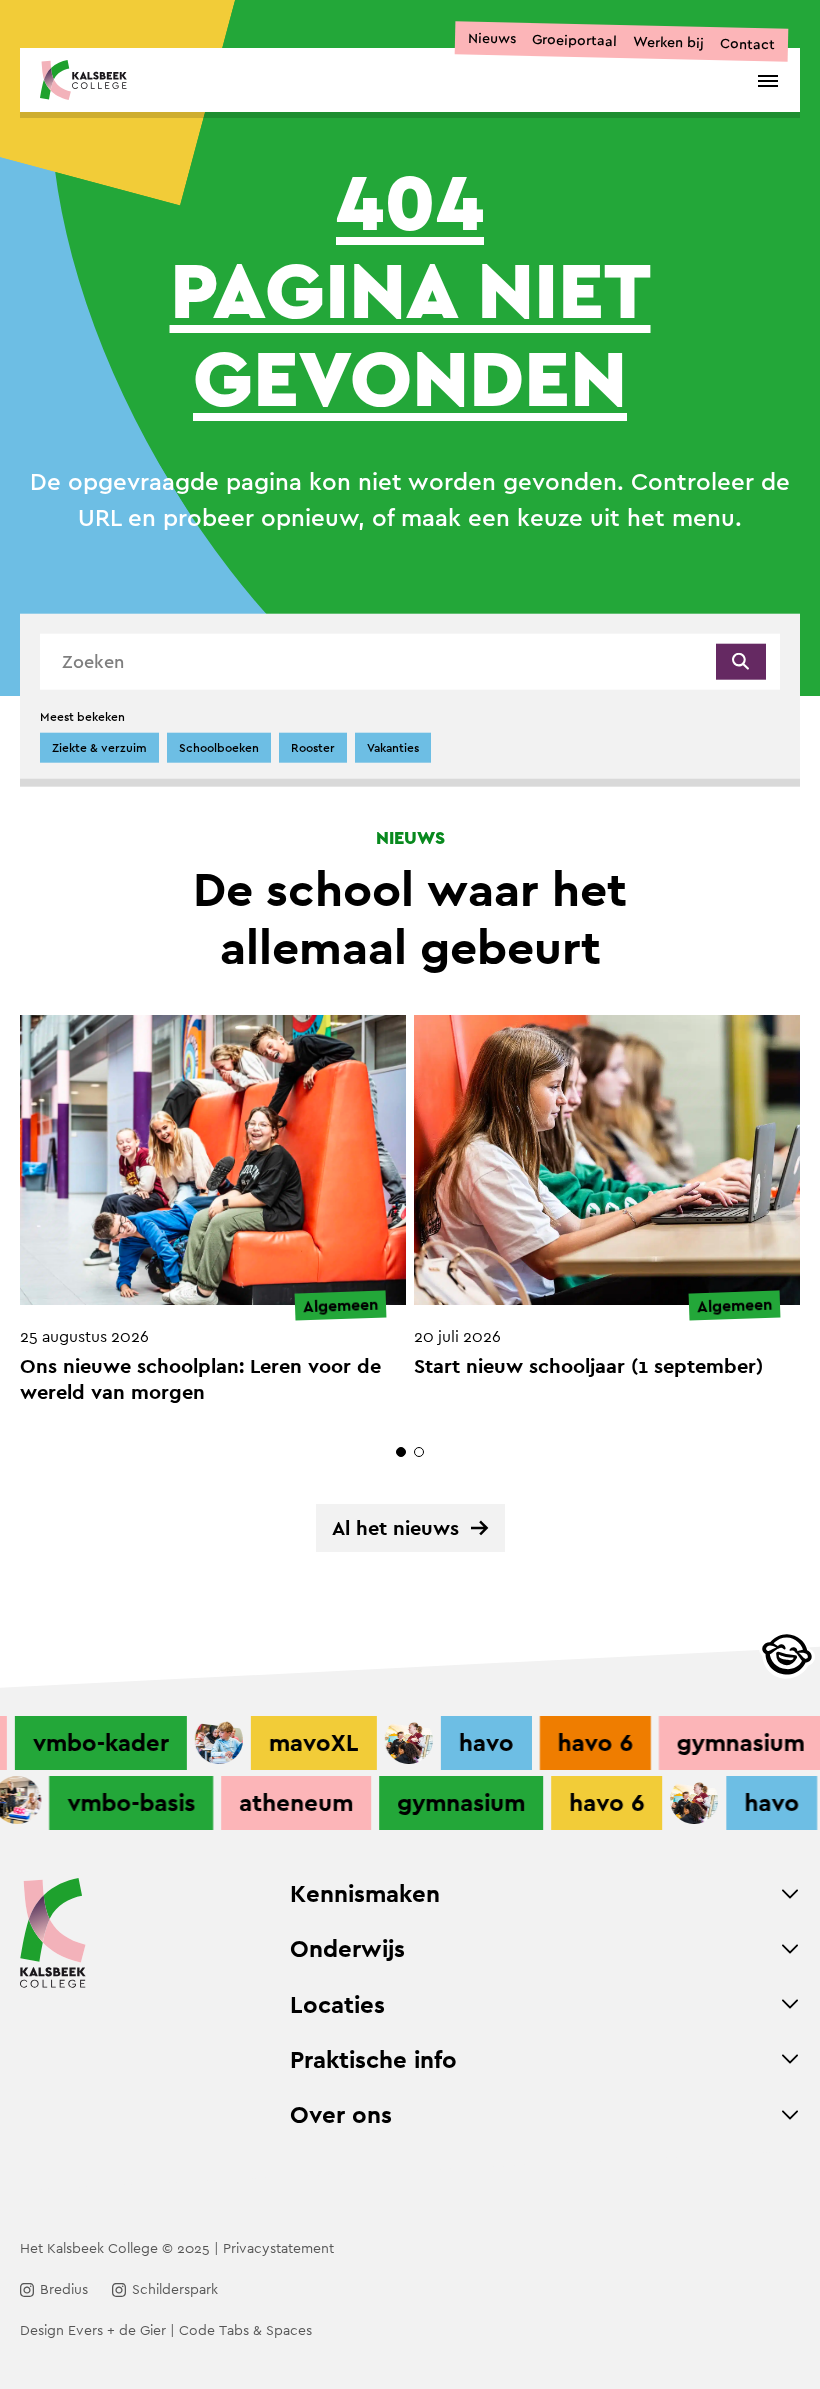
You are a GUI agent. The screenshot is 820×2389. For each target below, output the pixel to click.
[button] (401, 1452)
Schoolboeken (219, 748)
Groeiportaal (574, 40)
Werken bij (668, 42)
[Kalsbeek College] (83, 80)
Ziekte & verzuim (99, 748)
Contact (747, 43)
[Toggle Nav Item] (790, 1894)
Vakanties (393, 748)
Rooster (313, 748)
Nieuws (492, 38)
